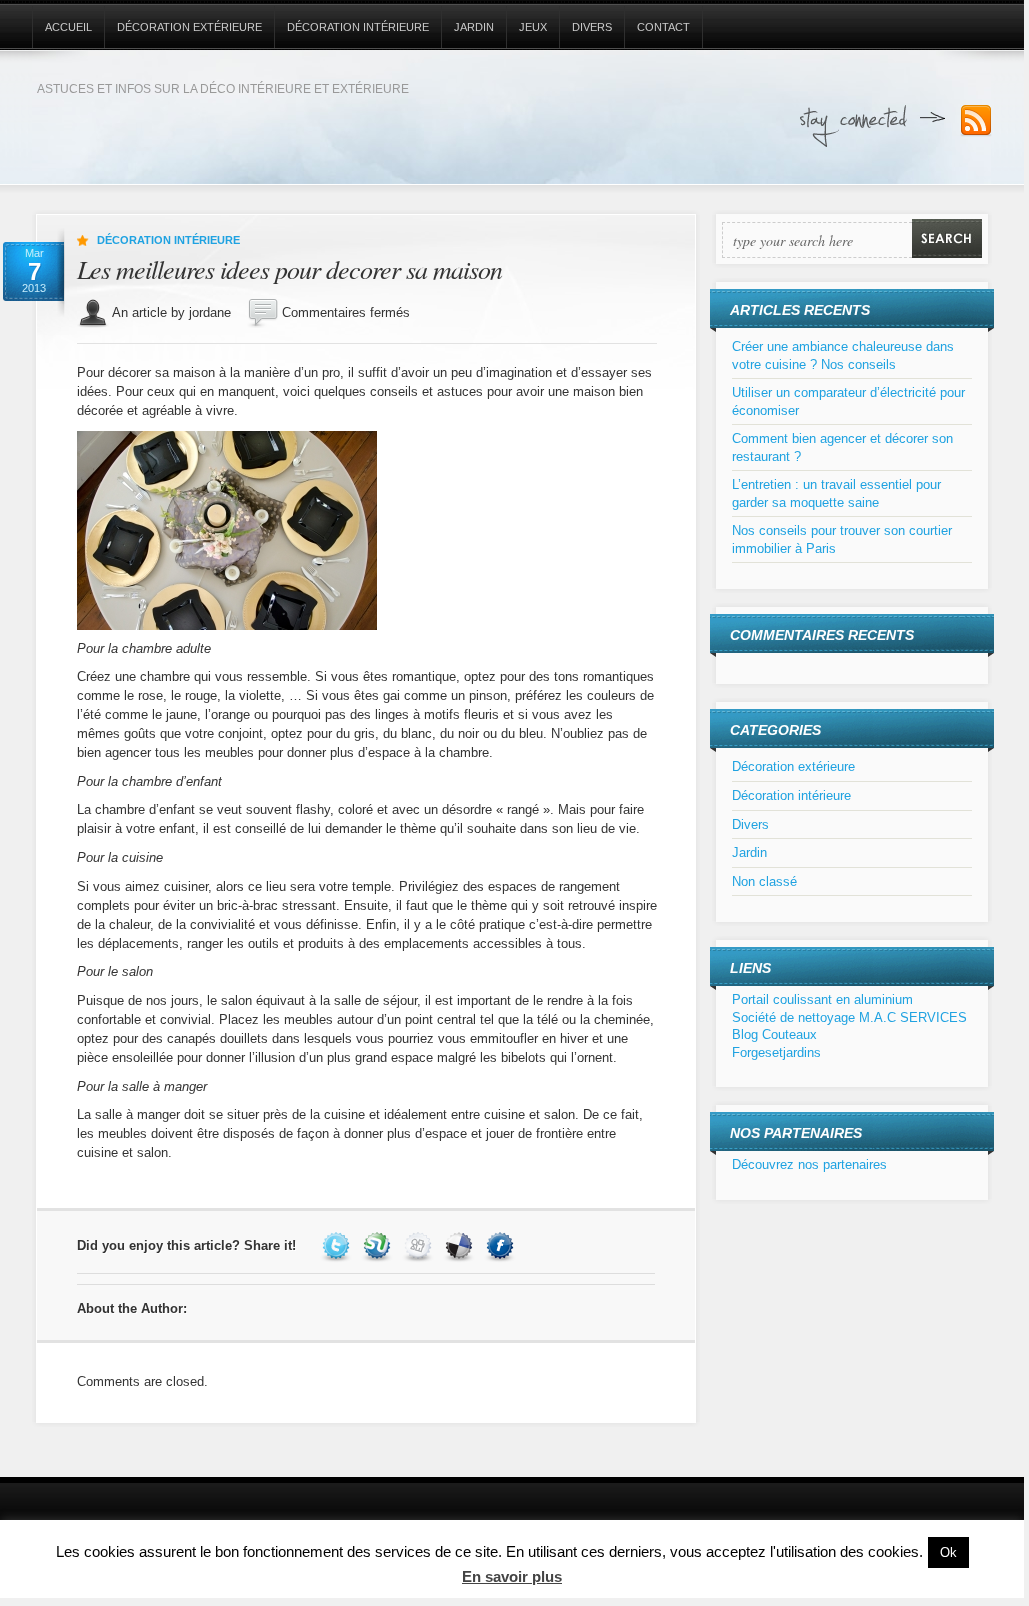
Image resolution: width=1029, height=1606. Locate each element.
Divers (592, 27)
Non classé (764, 881)
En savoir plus (512, 1576)
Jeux (533, 27)
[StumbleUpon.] (379, 1245)
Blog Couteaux (774, 1034)
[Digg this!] (420, 1245)
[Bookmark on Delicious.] (461, 1245)
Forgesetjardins (776, 1052)
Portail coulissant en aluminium (822, 999)
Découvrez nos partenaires (809, 1164)
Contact (663, 27)
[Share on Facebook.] (502, 1245)
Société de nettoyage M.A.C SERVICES (849, 1017)
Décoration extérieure (189, 27)
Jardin (474, 27)
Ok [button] (948, 1552)
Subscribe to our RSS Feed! (976, 121)
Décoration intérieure (358, 27)
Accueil (68, 27)
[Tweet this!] (338, 1245)
